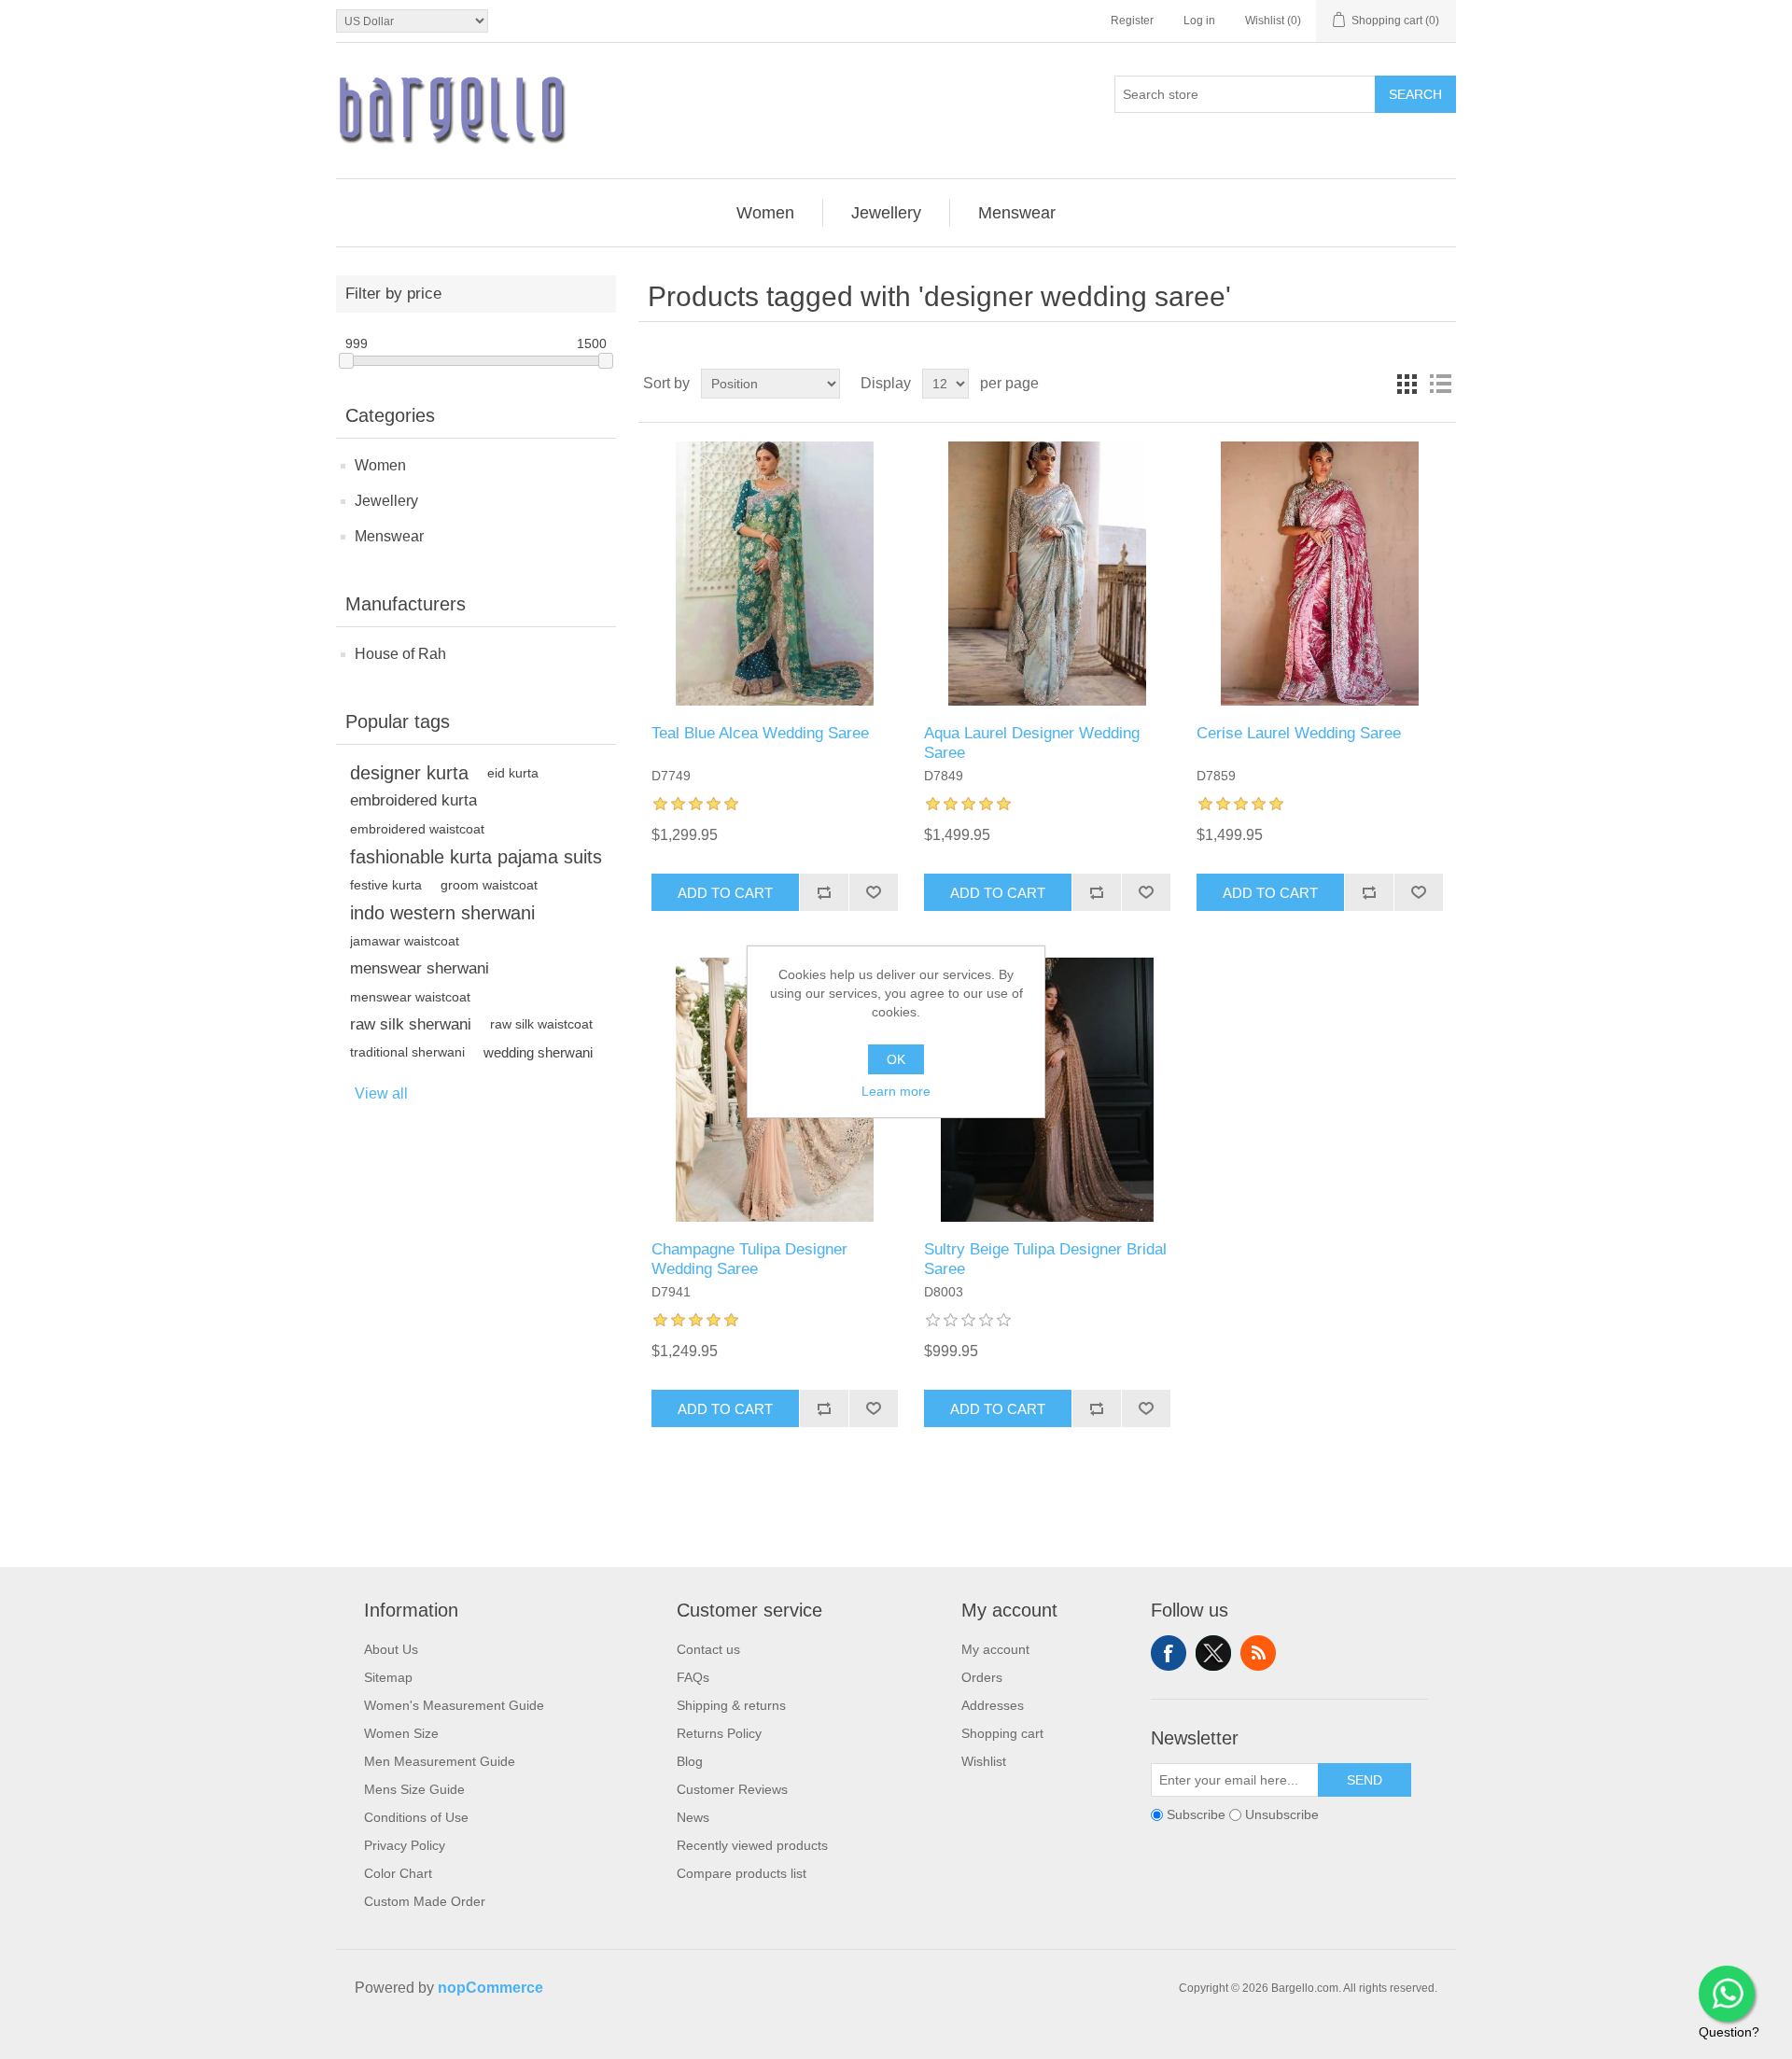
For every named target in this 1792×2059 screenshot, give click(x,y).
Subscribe (1196, 1815)
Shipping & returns (731, 1705)
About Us (391, 1649)
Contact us (708, 1649)
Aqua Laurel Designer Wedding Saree (1032, 742)
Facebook (1169, 1653)
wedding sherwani (538, 1052)
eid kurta (513, 773)
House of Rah (400, 654)
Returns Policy (719, 1733)
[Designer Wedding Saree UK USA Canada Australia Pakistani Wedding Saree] (774, 574)
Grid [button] (1407, 384)
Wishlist (984, 1761)
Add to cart (725, 893)
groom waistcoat (489, 885)
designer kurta (409, 773)
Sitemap (388, 1677)
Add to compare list (824, 892)
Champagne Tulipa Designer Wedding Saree (749, 1259)
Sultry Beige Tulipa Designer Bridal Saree (1045, 1259)
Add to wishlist (873, 892)
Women (380, 465)
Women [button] (765, 213)
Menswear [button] (1017, 213)
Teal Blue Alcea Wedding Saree (760, 733)
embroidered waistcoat (417, 829)
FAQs (693, 1677)
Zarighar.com (964, 2042)
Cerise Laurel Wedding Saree (1299, 733)
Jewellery (386, 501)
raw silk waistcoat (541, 1024)
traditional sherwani (407, 1052)
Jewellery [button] (886, 213)
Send (1365, 1780)
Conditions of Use (416, 1817)
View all (381, 1093)
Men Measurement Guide (440, 1761)
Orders (982, 1677)
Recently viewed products (752, 1845)
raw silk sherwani (411, 1024)
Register (1132, 21)
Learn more (896, 1091)
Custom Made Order (425, 1901)
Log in (1199, 21)
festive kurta (386, 885)
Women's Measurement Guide (454, 1705)
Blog (690, 1761)
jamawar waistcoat (405, 941)
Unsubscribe (1282, 1815)
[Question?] (1727, 1994)
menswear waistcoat (410, 997)
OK (896, 1059)
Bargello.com (867, 2042)
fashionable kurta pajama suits (476, 857)
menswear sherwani (420, 968)
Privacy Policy (405, 1845)
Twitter (1213, 1653)
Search (1415, 94)
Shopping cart (1002, 1733)
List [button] (1440, 384)
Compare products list (742, 1873)
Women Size (401, 1733)
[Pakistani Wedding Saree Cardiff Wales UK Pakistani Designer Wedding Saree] (1319, 574)
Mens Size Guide (414, 1789)
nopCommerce (490, 1988)
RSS (1258, 1653)
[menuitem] (766, 213)
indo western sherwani (442, 913)
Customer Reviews (732, 1789)
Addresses (993, 1705)
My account (995, 1649)
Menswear (389, 536)
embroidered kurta (413, 800)
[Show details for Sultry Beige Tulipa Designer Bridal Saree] (1047, 1090)
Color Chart (398, 1873)
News (693, 1817)
